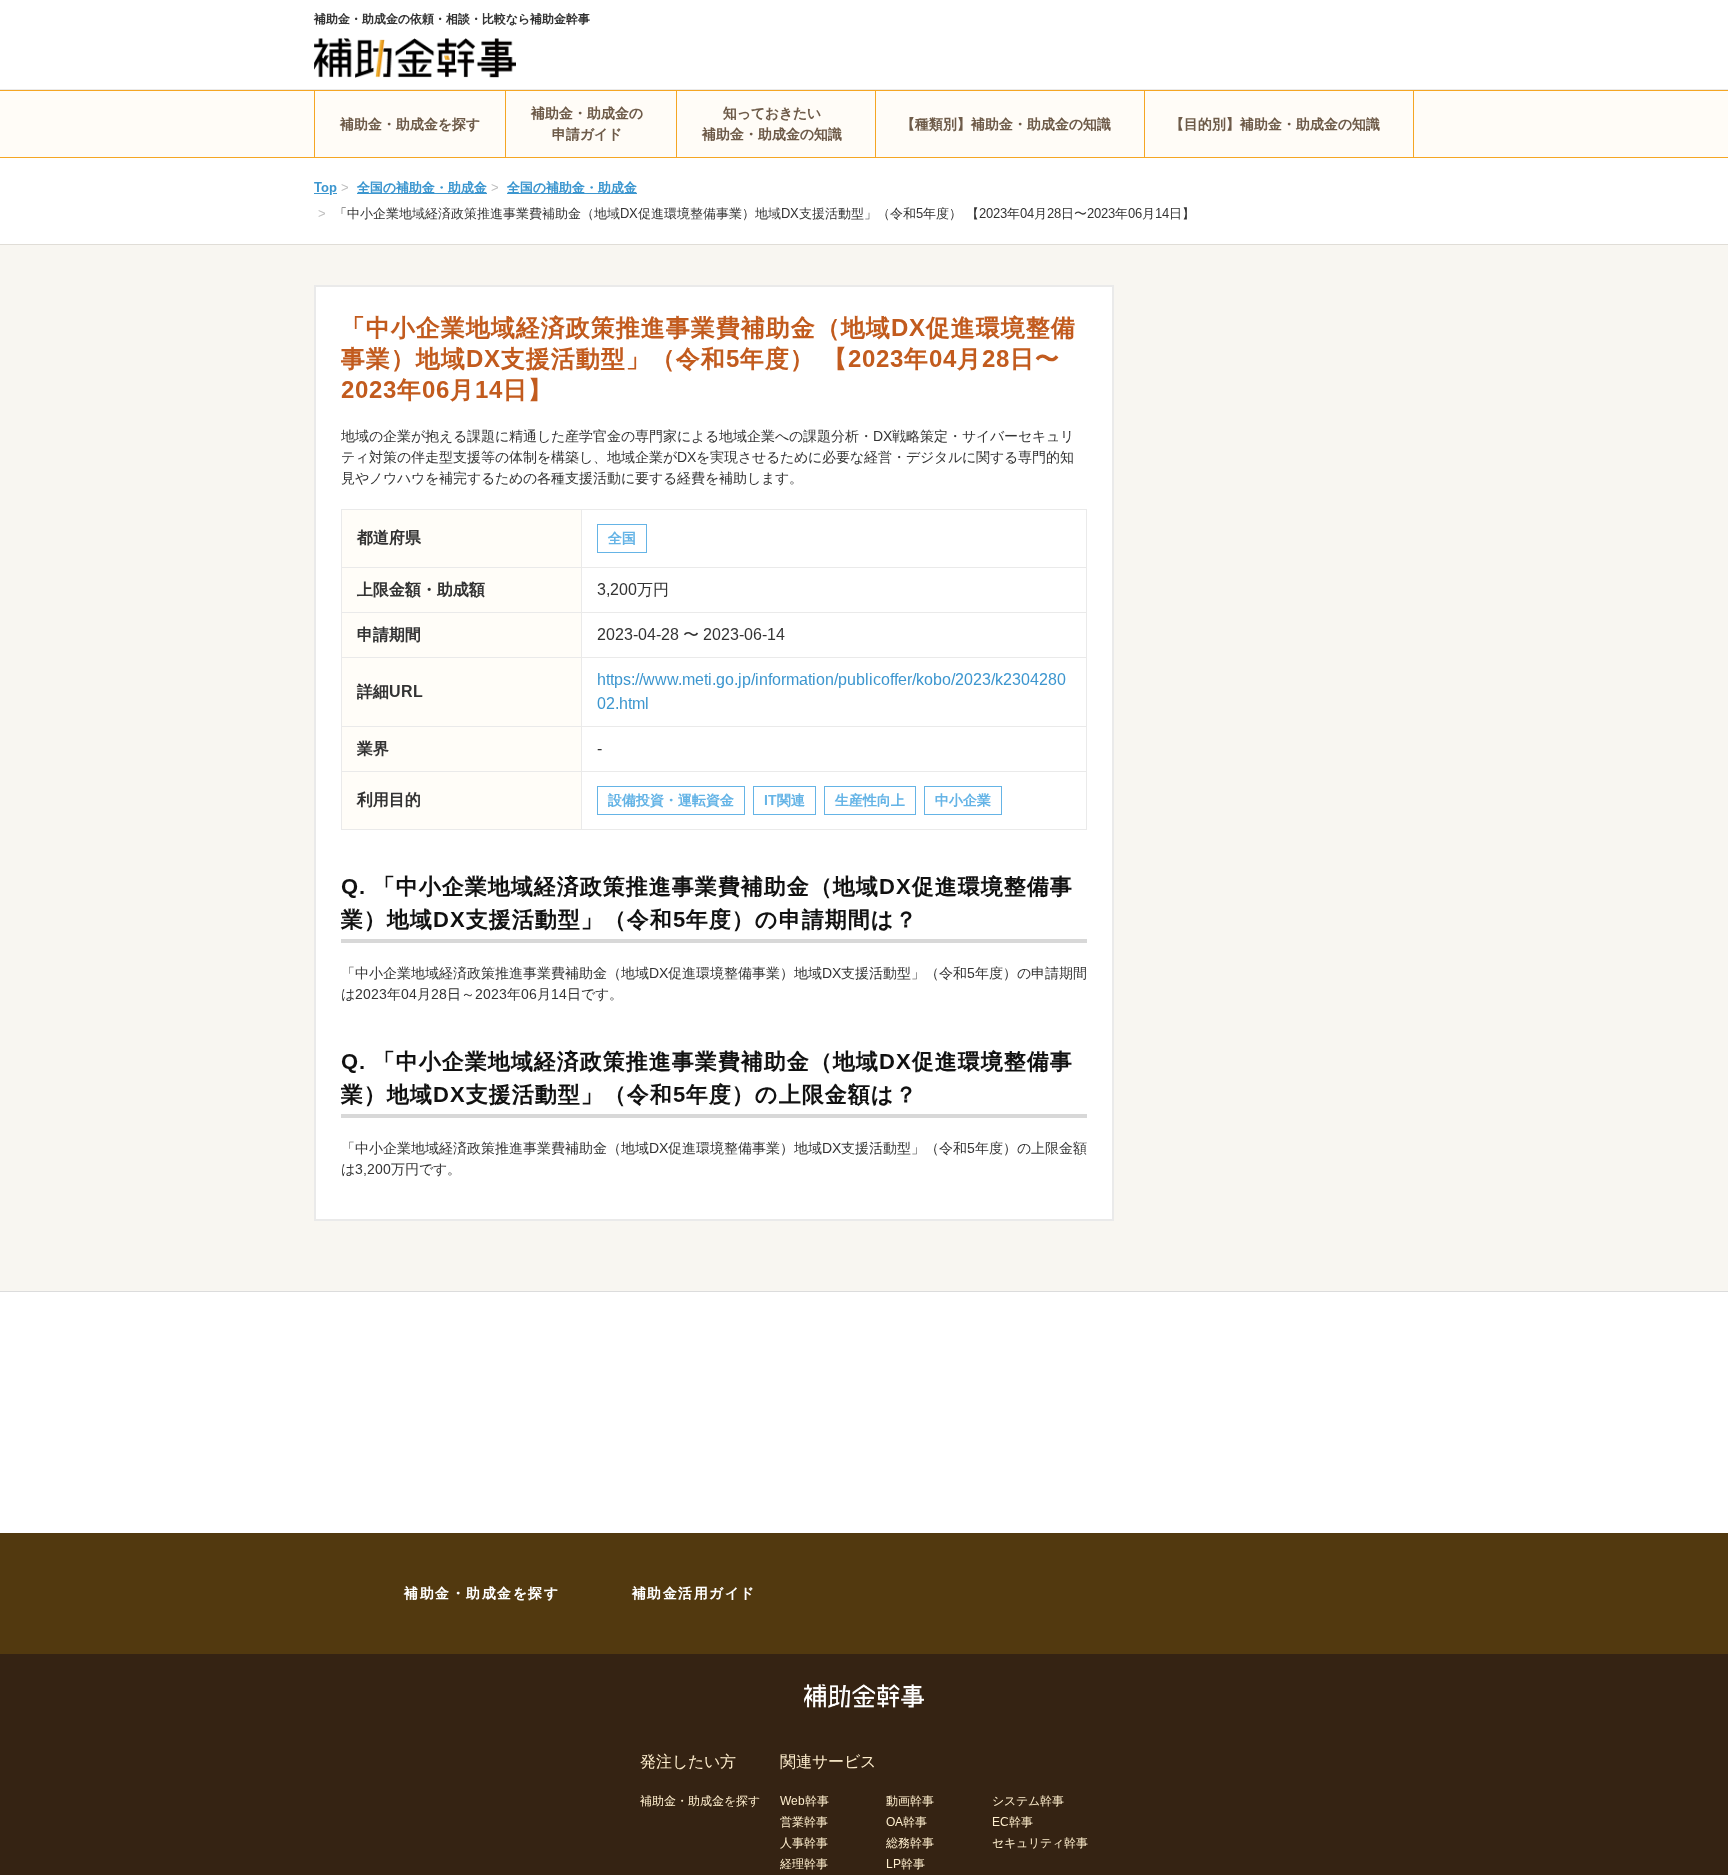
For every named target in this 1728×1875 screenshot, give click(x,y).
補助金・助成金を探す (410, 124)
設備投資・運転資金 (671, 800)
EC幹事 (1012, 1822)
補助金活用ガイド (694, 1593)
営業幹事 (804, 1822)
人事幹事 (804, 1843)
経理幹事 (804, 1864)
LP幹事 (905, 1864)
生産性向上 (870, 800)
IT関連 (784, 800)
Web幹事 (804, 1801)
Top (325, 187)
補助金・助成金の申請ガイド (587, 123)
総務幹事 (910, 1843)
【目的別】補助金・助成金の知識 (1275, 124)
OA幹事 (906, 1822)
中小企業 (963, 800)
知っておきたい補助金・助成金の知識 (772, 123)
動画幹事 (910, 1801)
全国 (622, 538)
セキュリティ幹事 (1040, 1843)
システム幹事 (1028, 1801)
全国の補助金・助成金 (422, 187)
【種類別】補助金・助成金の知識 (1006, 124)
